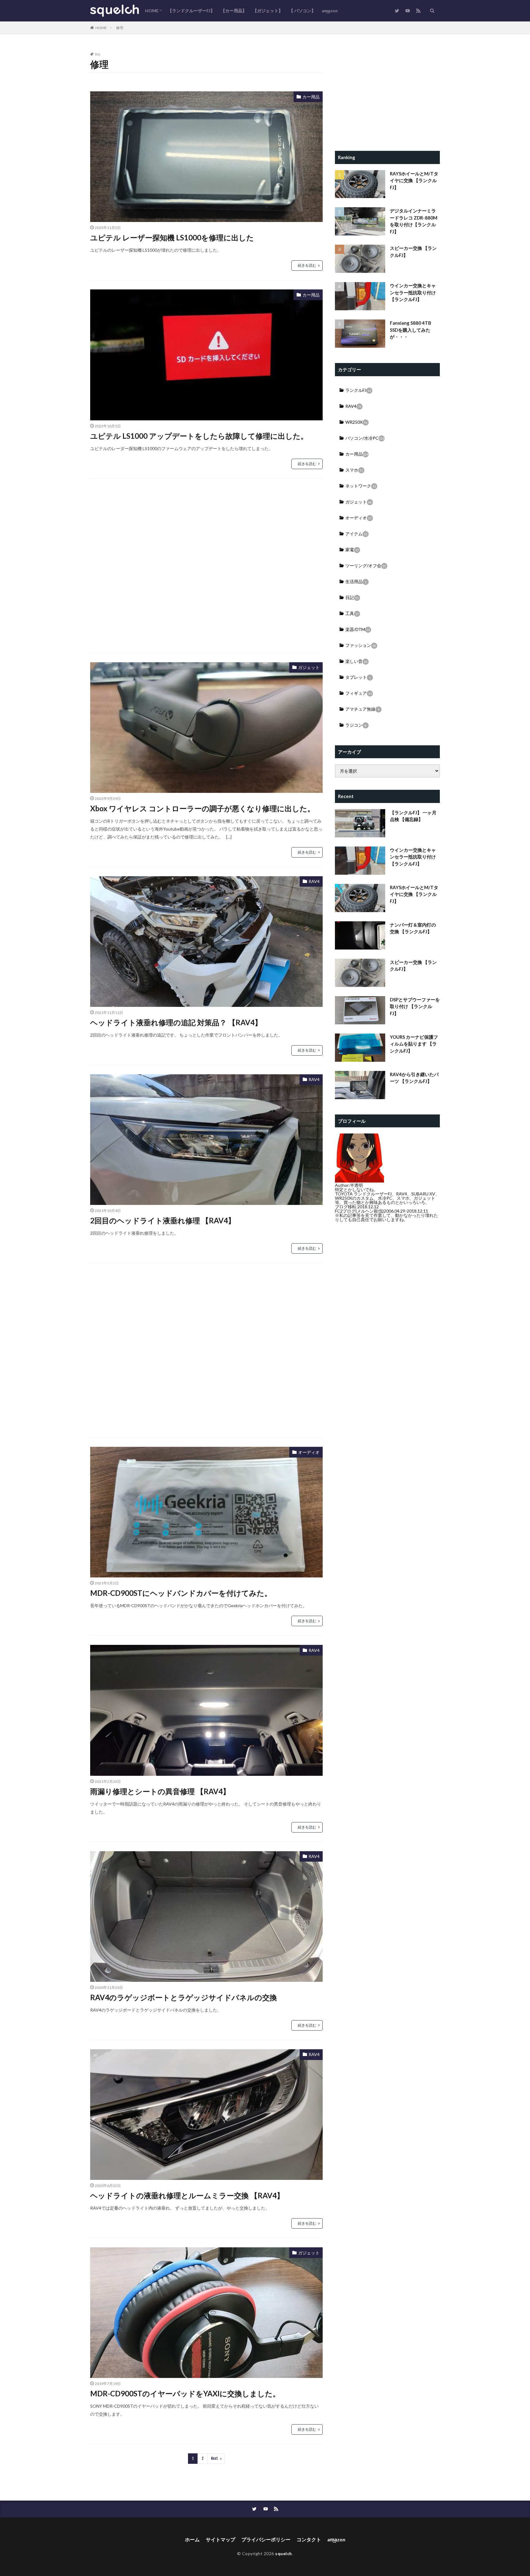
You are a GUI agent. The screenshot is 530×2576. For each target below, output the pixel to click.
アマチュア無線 (362, 709)
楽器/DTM (358, 629)
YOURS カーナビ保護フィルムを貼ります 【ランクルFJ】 (414, 1044)
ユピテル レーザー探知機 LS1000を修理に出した (172, 237)
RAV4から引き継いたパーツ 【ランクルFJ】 (414, 1078)
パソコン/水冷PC (365, 438)
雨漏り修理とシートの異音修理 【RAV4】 (160, 1791)
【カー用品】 (234, 11)
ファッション (361, 645)
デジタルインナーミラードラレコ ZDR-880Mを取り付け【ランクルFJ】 (414, 221)
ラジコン (356, 725)
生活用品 (356, 581)
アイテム (356, 534)
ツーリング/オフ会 (366, 566)
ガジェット (309, 667)
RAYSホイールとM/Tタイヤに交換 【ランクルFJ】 (414, 180)
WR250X (356, 422)
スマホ (354, 470)
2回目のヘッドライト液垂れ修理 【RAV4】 (163, 1220)
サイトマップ (221, 2539)
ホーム (192, 2539)
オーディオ (309, 1452)
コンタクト (309, 2539)
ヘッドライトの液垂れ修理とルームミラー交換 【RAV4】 (187, 2195)
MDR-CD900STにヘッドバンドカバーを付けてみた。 (181, 1593)
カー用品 (311, 97)
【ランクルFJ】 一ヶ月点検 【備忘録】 (413, 816)
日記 (352, 597)
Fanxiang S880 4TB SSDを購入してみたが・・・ (411, 330)
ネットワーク (361, 486)
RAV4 (314, 881)
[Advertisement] (206, 566)
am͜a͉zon (330, 11)
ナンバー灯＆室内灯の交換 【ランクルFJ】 (413, 928)
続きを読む (307, 265)
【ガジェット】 (268, 11)
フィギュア (359, 693)
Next (215, 2458)
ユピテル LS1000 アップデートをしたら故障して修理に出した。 (199, 436)
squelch (284, 2553)
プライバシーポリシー (266, 2539)
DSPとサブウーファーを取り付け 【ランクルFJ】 (415, 1006)
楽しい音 (356, 661)
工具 (352, 613)
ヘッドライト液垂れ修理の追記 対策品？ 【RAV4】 (176, 1022)
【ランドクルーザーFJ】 (191, 11)
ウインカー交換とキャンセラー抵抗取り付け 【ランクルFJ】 (413, 292)
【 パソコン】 (302, 11)
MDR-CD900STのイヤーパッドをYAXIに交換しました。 (185, 2393)
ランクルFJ (358, 390)
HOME (152, 11)
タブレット (358, 677)
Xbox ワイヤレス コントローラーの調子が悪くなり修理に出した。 (202, 808)
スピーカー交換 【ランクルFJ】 (413, 252)
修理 (120, 28)
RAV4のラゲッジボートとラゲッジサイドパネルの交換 (184, 1997)
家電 (352, 550)
